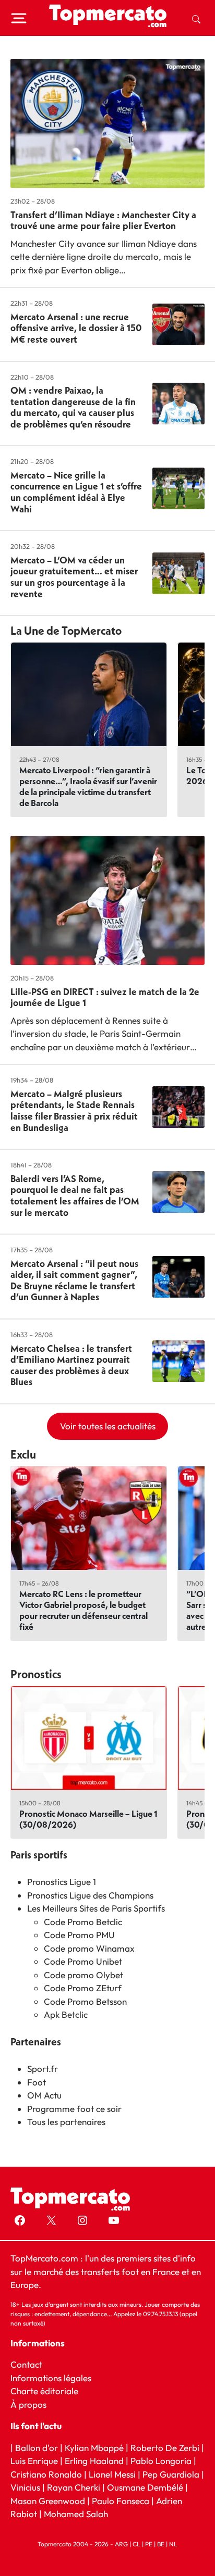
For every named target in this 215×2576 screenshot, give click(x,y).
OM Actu (44, 2095)
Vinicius (25, 2488)
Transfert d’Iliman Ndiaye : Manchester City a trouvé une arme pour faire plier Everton (103, 221)
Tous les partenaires (66, 2122)
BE (161, 2544)
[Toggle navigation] (19, 18)
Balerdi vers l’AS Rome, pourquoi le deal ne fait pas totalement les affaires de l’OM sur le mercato (75, 1196)
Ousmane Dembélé (145, 2488)
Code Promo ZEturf (83, 1988)
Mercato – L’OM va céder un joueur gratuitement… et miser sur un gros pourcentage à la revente (74, 577)
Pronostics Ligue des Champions (90, 1895)
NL (173, 2544)
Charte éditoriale (44, 2391)
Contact (26, 2365)
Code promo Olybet (83, 1975)
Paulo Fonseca (121, 2501)
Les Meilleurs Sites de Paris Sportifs (96, 1908)
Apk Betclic (66, 2014)
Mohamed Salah (76, 2514)
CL (136, 2544)
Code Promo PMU (79, 1935)
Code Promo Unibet (83, 1961)
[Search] (196, 18)
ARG (121, 2544)
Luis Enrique (34, 2461)
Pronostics (36, 1674)
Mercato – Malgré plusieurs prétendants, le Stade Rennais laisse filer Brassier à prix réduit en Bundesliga (74, 1111)
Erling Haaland (94, 2461)
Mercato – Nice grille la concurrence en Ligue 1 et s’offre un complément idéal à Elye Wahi (76, 492)
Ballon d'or (37, 2448)
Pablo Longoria (161, 2461)
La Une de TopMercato (66, 631)
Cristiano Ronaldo (46, 2474)
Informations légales (51, 2378)
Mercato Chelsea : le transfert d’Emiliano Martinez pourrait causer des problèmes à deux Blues (71, 1365)
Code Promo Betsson (85, 2001)
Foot (37, 2082)
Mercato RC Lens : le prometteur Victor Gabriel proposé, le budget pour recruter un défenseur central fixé (83, 1610)
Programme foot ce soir (74, 2109)
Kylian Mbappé (94, 2448)
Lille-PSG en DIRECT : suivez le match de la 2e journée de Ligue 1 (105, 997)
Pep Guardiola (171, 2474)
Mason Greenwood (49, 2501)
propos (32, 2404)
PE (149, 2544)
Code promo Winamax (89, 1948)
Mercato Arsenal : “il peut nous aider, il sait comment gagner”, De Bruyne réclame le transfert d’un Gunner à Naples (74, 1280)
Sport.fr (43, 2069)
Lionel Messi (112, 2474)
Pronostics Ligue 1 (62, 1882)
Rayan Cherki (74, 2488)
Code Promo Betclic (83, 1922)
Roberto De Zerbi (165, 2448)
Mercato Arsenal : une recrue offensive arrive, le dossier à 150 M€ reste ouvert (76, 328)
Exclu (23, 1454)
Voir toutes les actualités (108, 1426)
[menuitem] (196, 18)
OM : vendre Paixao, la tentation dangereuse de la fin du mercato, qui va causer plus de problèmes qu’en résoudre (73, 407)
